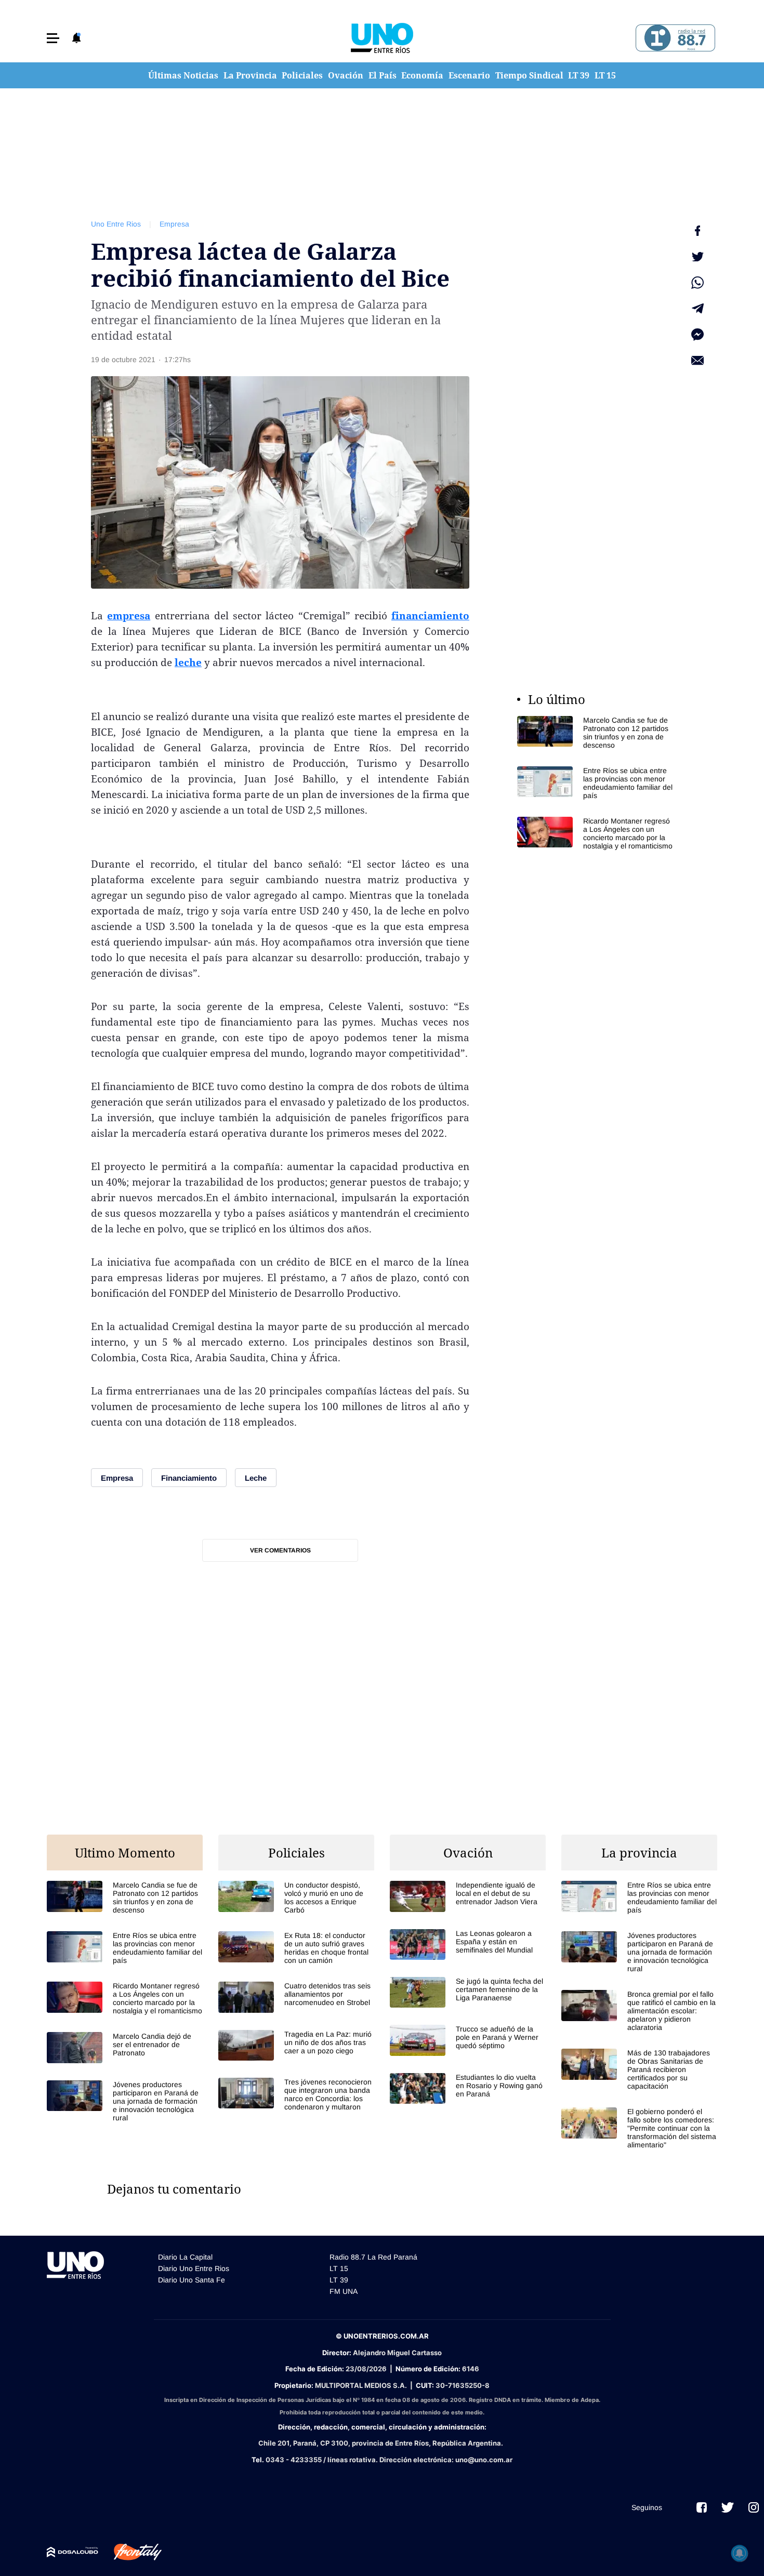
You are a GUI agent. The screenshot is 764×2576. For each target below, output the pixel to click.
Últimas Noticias (183, 75)
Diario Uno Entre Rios (194, 2268)
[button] (53, 38)
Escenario (469, 75)
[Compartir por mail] (697, 361)
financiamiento (430, 616)
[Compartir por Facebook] (697, 231)
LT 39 (579, 75)
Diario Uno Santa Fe (192, 2280)
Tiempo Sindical (529, 75)
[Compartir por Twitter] (697, 257)
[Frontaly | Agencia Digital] (130, 2552)
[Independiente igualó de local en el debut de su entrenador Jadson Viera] (468, 1896)
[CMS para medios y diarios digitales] (73, 2552)
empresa (129, 616)
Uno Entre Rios (116, 224)
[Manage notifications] (740, 2553)
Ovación (346, 75)
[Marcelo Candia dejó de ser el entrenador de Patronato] (125, 2047)
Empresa (174, 224)
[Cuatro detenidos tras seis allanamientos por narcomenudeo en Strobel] (296, 1997)
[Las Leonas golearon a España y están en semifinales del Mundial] (468, 1944)
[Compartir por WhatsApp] (697, 283)
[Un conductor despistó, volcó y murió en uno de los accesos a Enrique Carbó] (296, 1897)
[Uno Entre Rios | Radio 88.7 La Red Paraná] (674, 38)
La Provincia (250, 75)
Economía (422, 75)
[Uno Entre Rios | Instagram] (754, 2507)
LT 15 (605, 75)
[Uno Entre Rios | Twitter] (728, 2507)
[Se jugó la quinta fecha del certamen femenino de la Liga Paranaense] (468, 1992)
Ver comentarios (280, 1550)
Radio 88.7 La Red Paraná (373, 2257)
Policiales (302, 75)
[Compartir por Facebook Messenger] (697, 335)
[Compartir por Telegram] (697, 309)
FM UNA (344, 2291)
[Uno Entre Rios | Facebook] (702, 2507)
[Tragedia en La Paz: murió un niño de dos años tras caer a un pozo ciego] (296, 2045)
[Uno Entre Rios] (382, 38)
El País (383, 75)
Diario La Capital (185, 2257)
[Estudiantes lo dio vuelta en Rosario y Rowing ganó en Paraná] (468, 2088)
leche (188, 662)
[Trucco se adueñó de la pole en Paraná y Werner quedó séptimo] (468, 2040)
